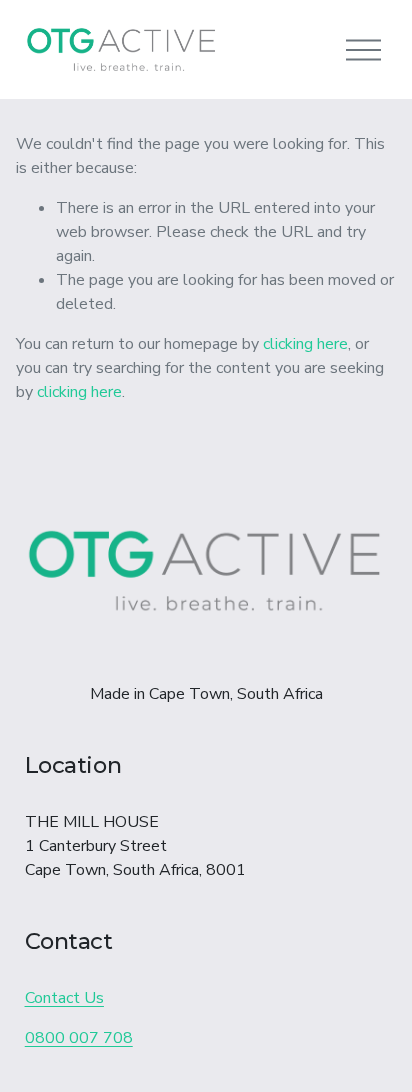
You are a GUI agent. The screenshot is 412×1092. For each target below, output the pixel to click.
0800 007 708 (79, 1038)
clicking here (305, 344)
